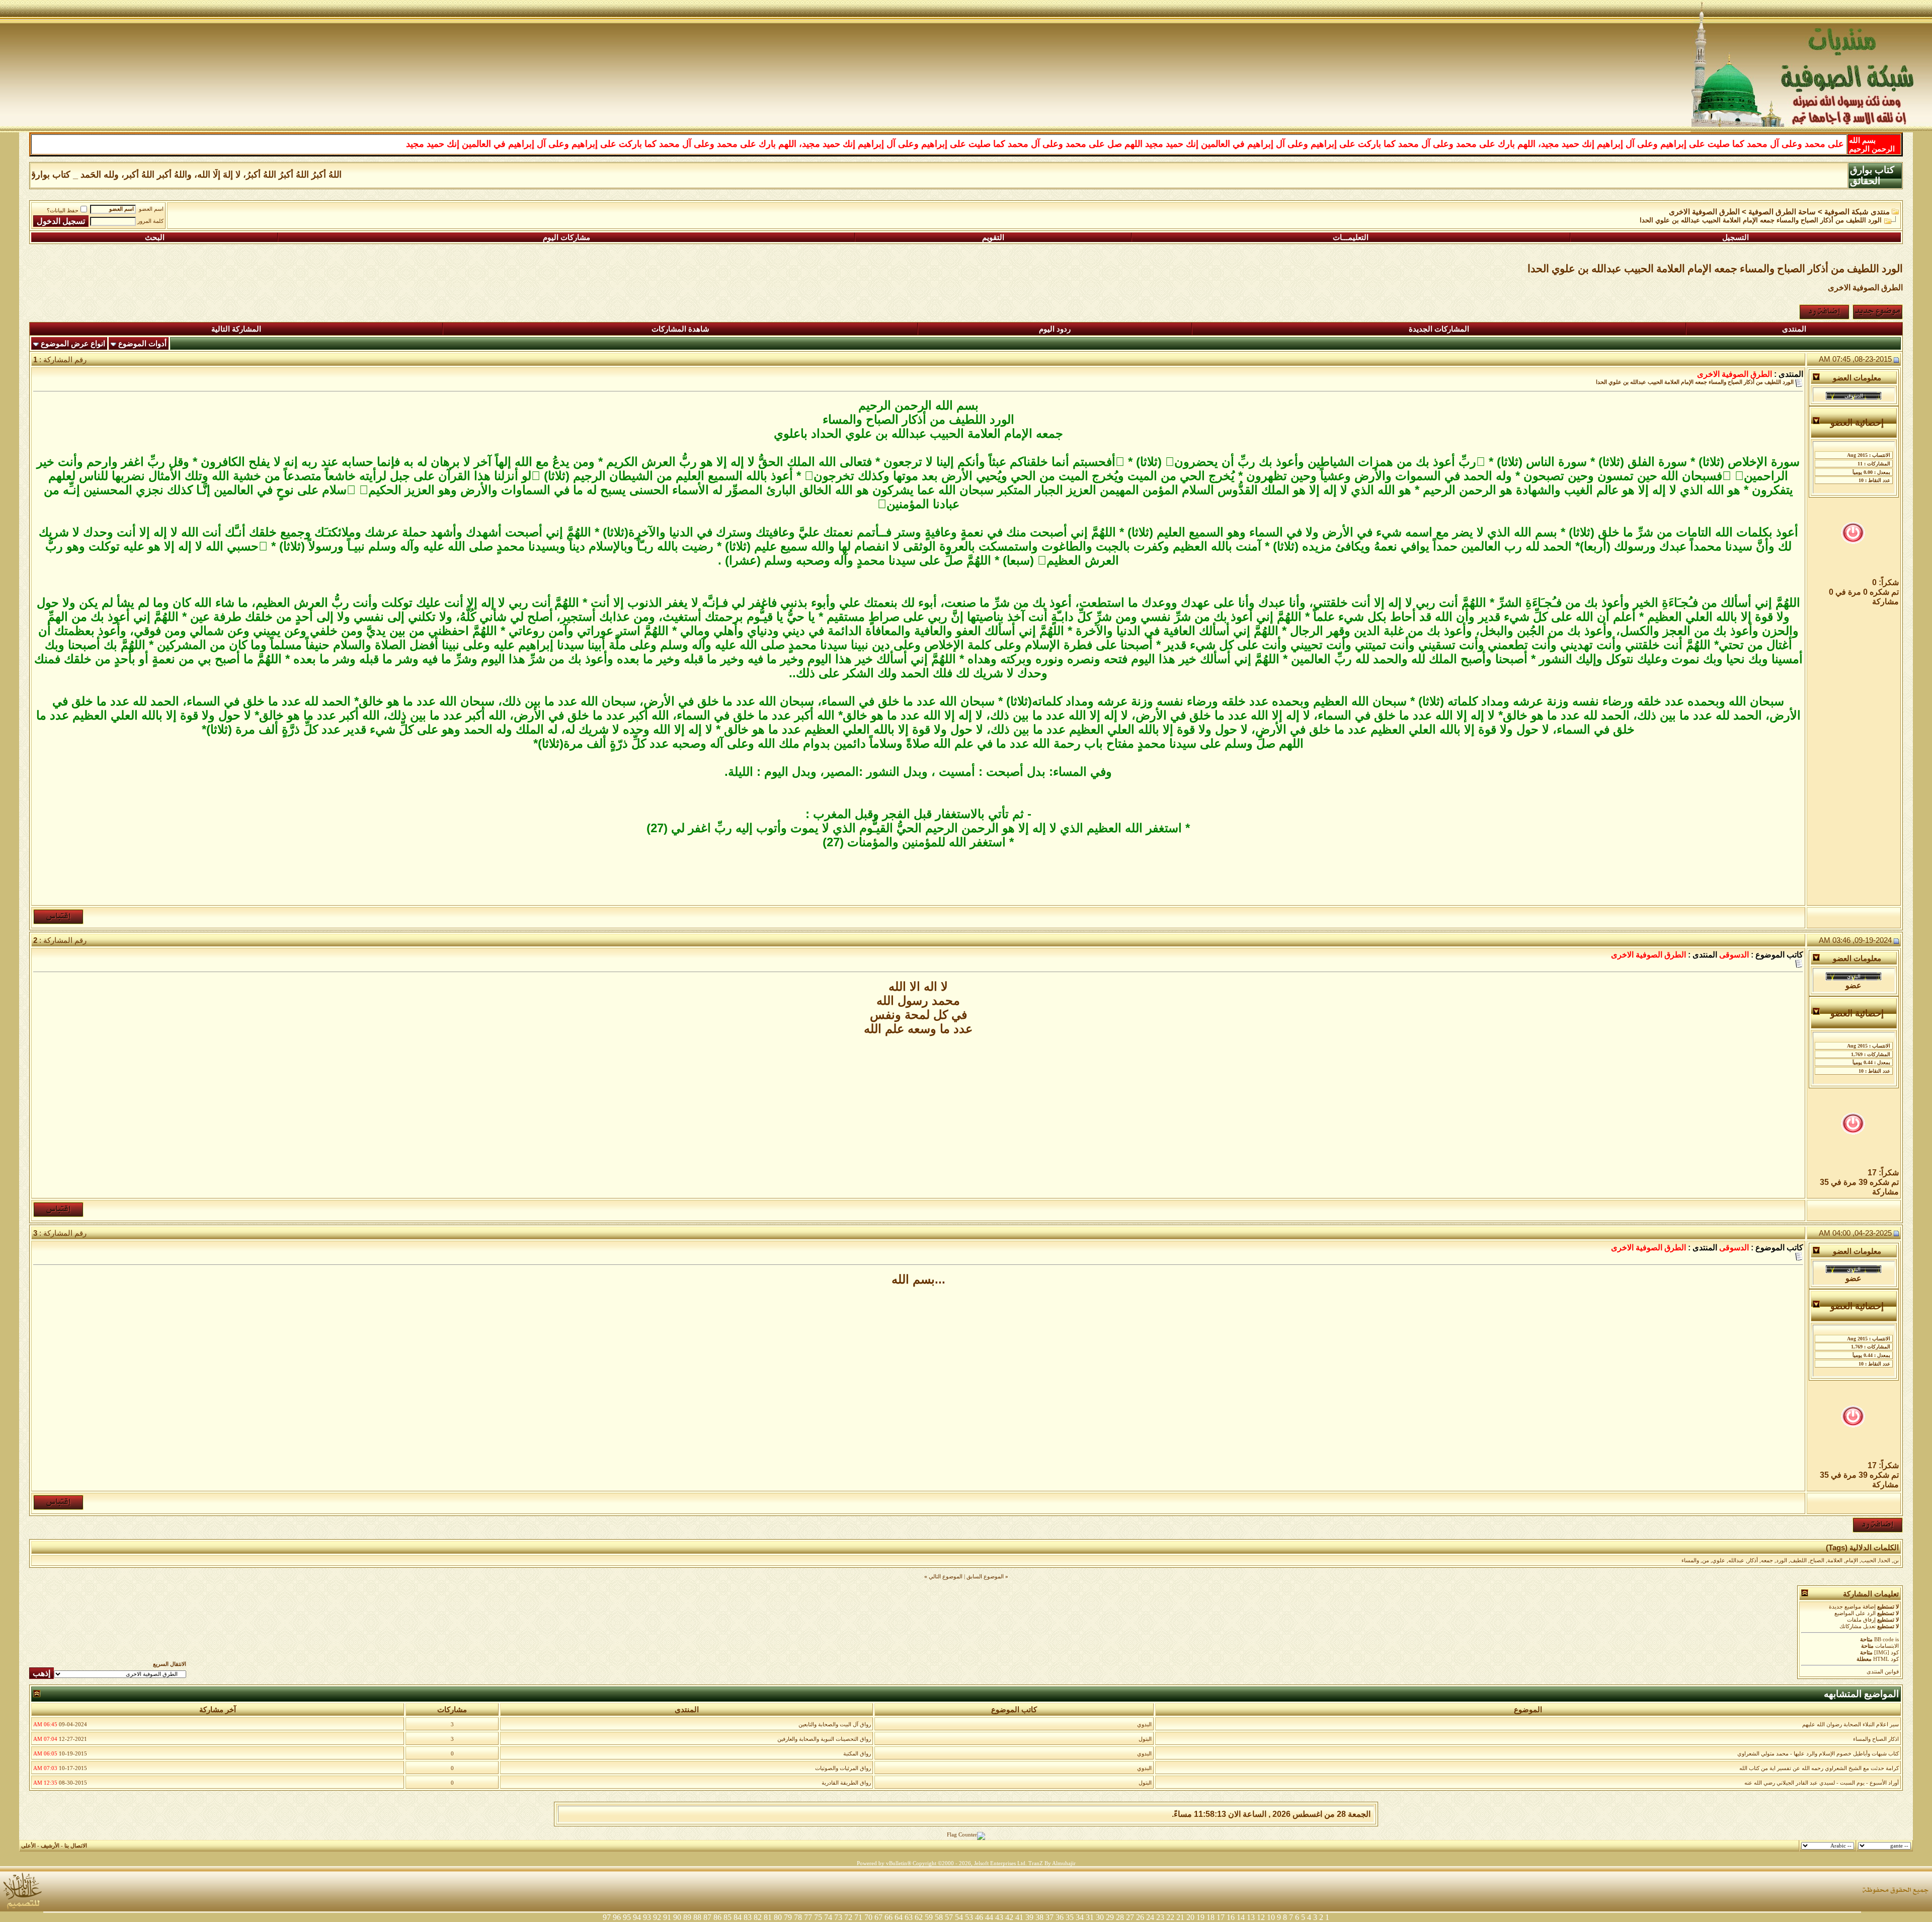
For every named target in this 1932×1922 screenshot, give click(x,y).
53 (969, 1917)
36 (1060, 1917)
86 (717, 1917)
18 (1211, 1917)
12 (1261, 1917)
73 (838, 1917)
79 (788, 1917)
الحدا (1885, 1560)
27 (1130, 1917)
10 (1271, 1917)
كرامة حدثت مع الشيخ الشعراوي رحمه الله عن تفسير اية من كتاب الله (1819, 1768)
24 (1150, 1917)
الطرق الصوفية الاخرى (1704, 212)
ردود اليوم (1055, 329)
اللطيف (1798, 1560)
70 (868, 1917)
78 (798, 1917)
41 (1019, 1917)
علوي (1719, 1560)
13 (1251, 1917)
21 (1180, 1917)
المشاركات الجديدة (1439, 329)
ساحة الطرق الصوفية (1782, 212)
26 (1140, 1917)
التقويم (993, 237)
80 (778, 1917)
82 (758, 1917)
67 (878, 1917)
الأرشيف (50, 1846)
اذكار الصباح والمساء (1876, 1739)
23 (1160, 1917)
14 (1241, 1917)
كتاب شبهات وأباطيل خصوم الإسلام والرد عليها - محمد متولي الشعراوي (1818, 1754)
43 (999, 1917)
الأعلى (28, 1846)
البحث (155, 237)
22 (1170, 1917)
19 (1200, 1917)
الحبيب (1869, 1560)
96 (617, 1917)
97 (607, 1917)
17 (1221, 1917)
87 (707, 1917)
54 (959, 1917)
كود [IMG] (1886, 1653)
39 (1029, 1917)
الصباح (1817, 1560)
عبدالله (1736, 1560)
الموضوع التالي (946, 1577)
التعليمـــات (1351, 237)
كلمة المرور (150, 221)
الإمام (1852, 1560)
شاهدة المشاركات (680, 329)
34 (1080, 1917)
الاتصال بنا (76, 1846)
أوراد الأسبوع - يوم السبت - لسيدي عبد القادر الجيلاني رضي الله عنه (1822, 1783)
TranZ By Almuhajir (1052, 1863)
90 (677, 1917)
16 (1231, 1917)
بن (1896, 1560)
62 (919, 1917)
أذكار (1753, 1560)
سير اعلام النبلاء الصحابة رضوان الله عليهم (1850, 1725)
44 (989, 1917)
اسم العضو (151, 209)
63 (909, 1917)
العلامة (1835, 1560)
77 (808, 1917)
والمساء (1690, 1560)
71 (858, 1917)
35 (1070, 1917)
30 (1100, 1917)
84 (738, 1917)
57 (949, 1917)
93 (647, 1917)
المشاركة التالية (236, 329)
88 (697, 1917)
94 (637, 1917)
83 (748, 1917)
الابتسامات (1887, 1646)
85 (728, 1917)
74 (828, 1917)
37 (1050, 1917)
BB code (1884, 1639)
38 (1039, 1917)
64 (899, 1917)
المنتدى (1794, 329)
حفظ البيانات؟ (63, 211)
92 (657, 1917)
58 (939, 1917)
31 (1090, 1917)
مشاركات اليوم (567, 237)
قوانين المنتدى (1883, 1672)
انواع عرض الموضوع (73, 344)
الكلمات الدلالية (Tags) (1862, 1548)
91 (667, 1917)
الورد (1782, 1560)
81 (768, 1917)
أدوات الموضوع (142, 344)
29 (1110, 1917)
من (1706, 1560)
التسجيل (1736, 237)
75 (818, 1917)
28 (1120, 1917)
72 (848, 1917)
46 (979, 1917)
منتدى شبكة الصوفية (1857, 212)
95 (627, 1917)
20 (1190, 1917)
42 (1009, 1917)
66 (889, 1917)
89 (687, 1917)
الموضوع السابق (985, 1577)
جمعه (1767, 1560)
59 (929, 1917)
